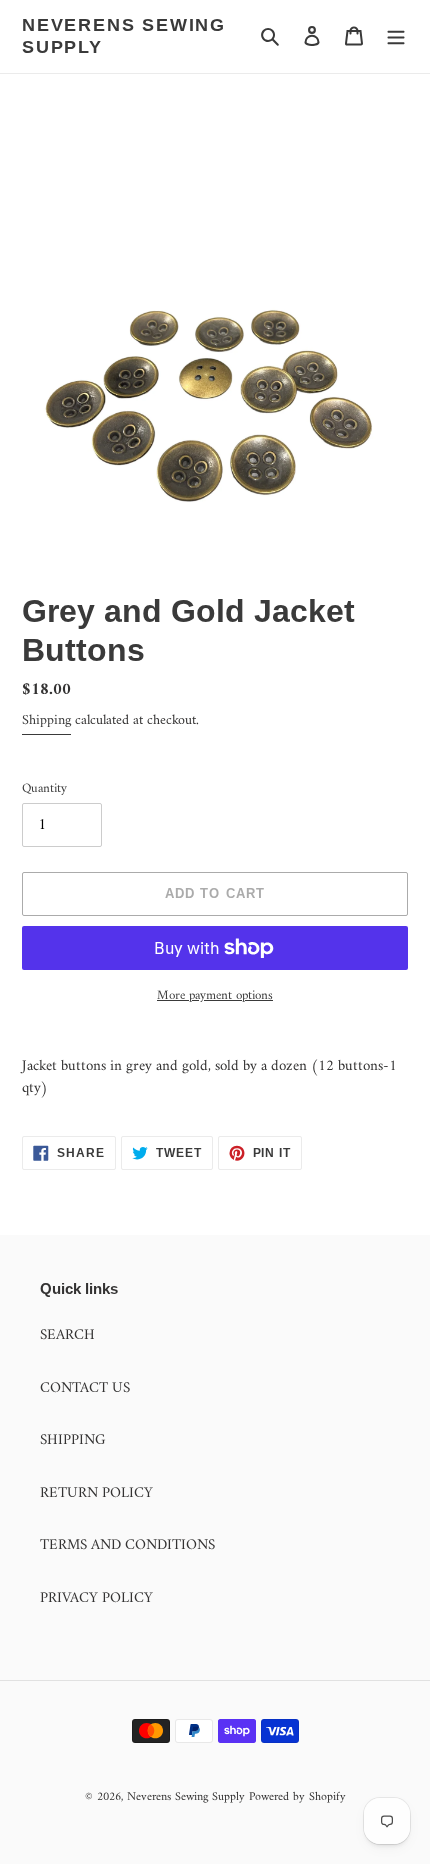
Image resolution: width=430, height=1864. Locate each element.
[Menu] (396, 36)
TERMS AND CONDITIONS (127, 1545)
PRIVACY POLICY (96, 1598)
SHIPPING (73, 1440)
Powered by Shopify (297, 1797)
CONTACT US (85, 1388)
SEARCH (67, 1335)
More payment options (215, 996)
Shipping (46, 720)
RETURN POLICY (96, 1493)
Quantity (44, 789)
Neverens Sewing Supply (124, 36)
